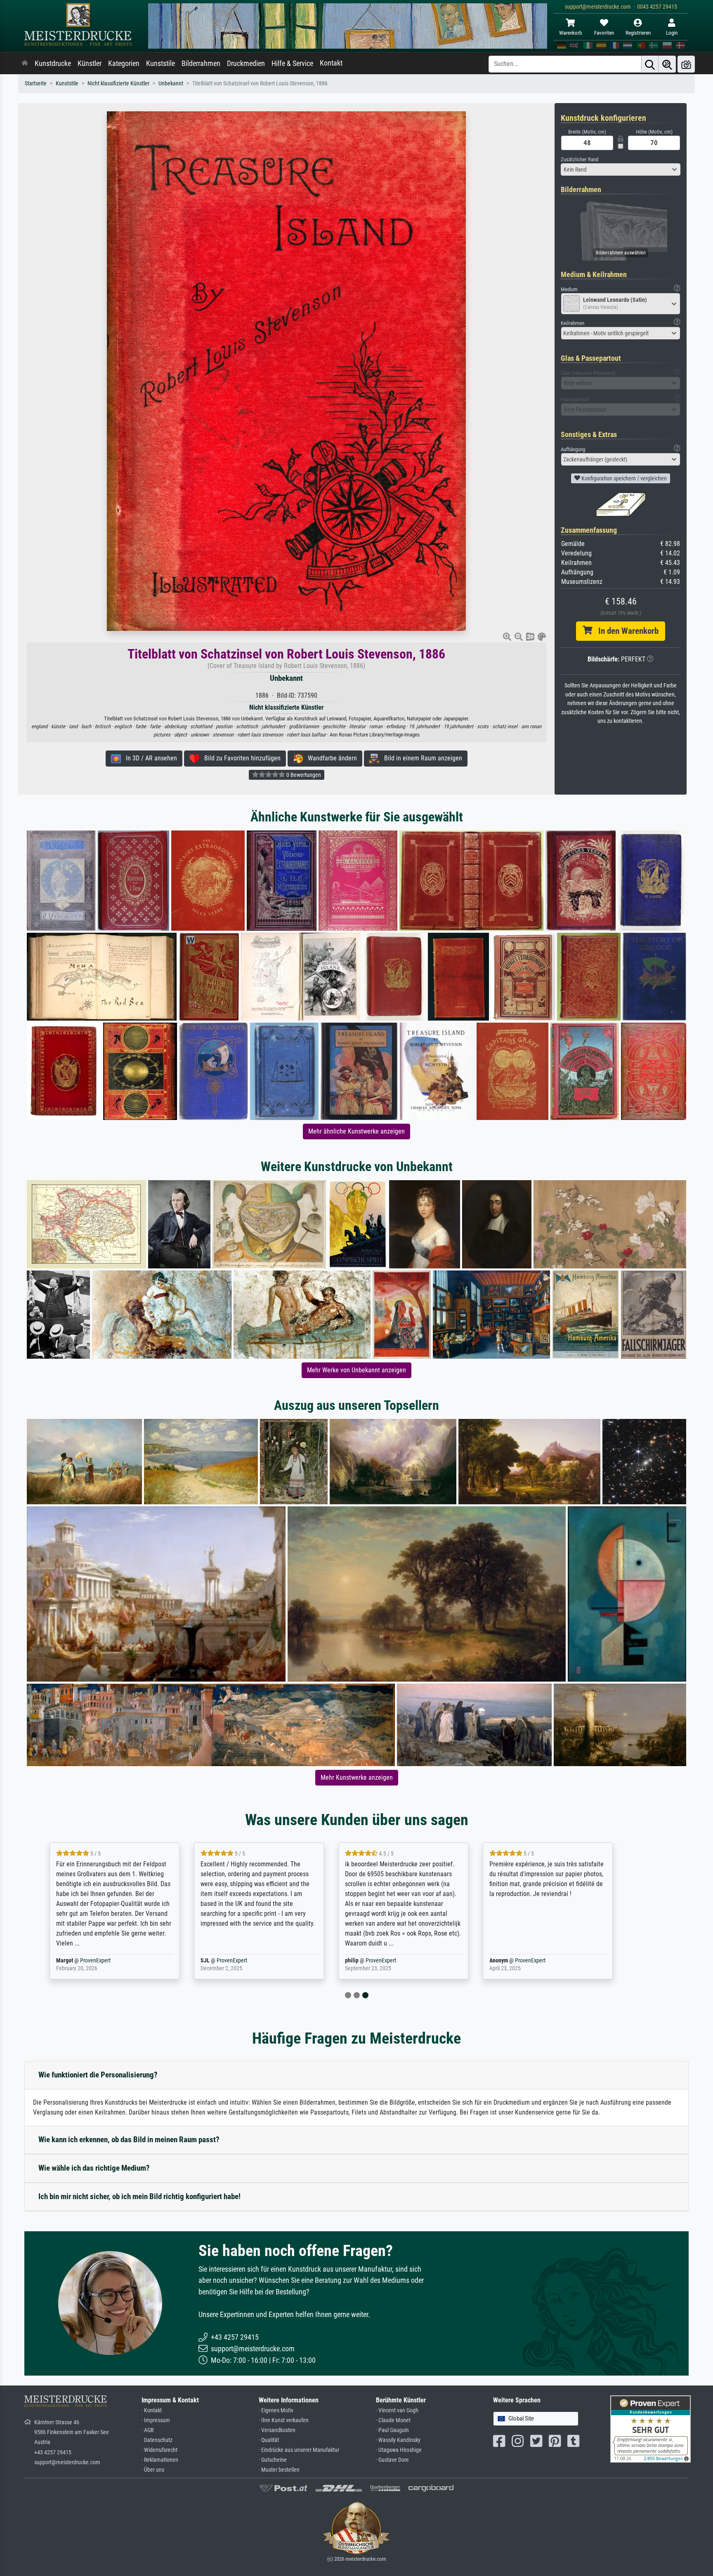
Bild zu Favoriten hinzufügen (240, 758)
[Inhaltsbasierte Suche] (667, 64)
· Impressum (156, 2420)
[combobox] (621, 169)
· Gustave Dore (392, 2460)
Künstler (90, 64)
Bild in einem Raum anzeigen (421, 758)
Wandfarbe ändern (330, 758)
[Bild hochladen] (686, 64)
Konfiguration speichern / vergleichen (623, 478)
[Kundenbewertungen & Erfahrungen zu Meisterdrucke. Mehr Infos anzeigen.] (650, 2429)
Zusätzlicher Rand (580, 159)
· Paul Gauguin (392, 2430)
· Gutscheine (273, 2460)
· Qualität (269, 2440)
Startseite (36, 84)
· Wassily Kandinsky (398, 2440)
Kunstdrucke (53, 64)
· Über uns (153, 2470)
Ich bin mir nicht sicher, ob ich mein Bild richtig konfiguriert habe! (139, 2196)
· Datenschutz (157, 2440)
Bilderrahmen (201, 64)
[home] (25, 64)
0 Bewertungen (303, 775)
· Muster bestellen (279, 2470)
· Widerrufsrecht (159, 2450)
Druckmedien (246, 64)
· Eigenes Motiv (276, 2410)
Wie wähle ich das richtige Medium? (94, 2168)
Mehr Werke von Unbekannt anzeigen (356, 1370)
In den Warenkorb (625, 631)
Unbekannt (171, 84)
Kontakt (331, 63)
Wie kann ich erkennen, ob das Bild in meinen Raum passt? (129, 2140)
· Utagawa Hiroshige (399, 2450)
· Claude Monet (393, 2420)
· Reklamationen (160, 2460)
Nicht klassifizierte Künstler (118, 84)
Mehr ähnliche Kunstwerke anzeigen (356, 1131)
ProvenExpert (111, 1961)
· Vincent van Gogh (397, 2410)
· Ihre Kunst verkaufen (284, 2420)
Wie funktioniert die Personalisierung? (98, 2075)
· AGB (148, 2430)
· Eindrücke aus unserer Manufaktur (299, 2450)
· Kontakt (152, 2410)
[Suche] (650, 64)
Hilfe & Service (292, 64)
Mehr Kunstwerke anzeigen (357, 1777)
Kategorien (124, 64)
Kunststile (161, 64)
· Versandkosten (277, 2430)
